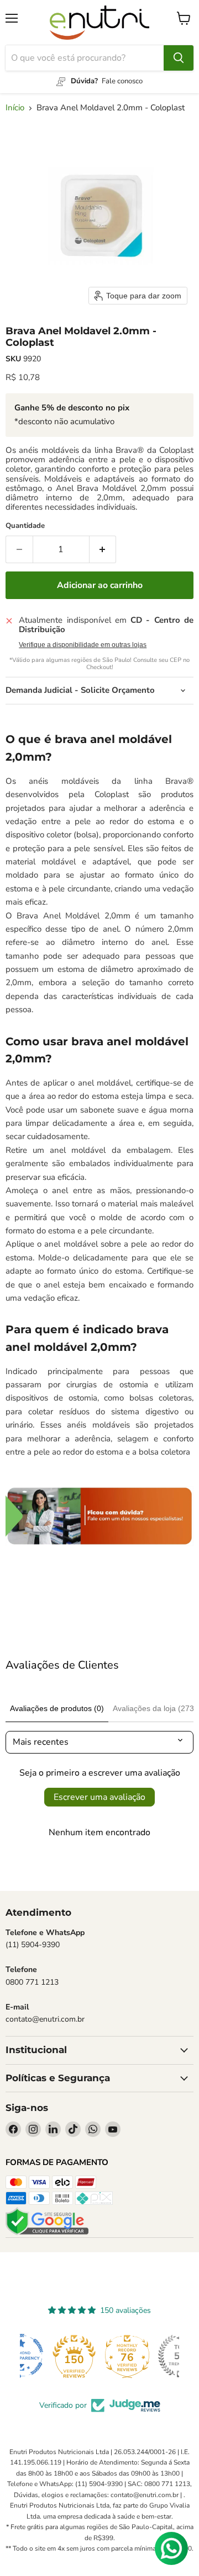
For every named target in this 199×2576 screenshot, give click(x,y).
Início (15, 108)
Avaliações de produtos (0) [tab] (57, 1708)
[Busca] (179, 58)
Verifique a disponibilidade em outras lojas (83, 645)
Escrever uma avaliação (99, 1797)
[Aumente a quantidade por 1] (103, 549)
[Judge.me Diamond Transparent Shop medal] (46, 2356)
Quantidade (25, 526)
